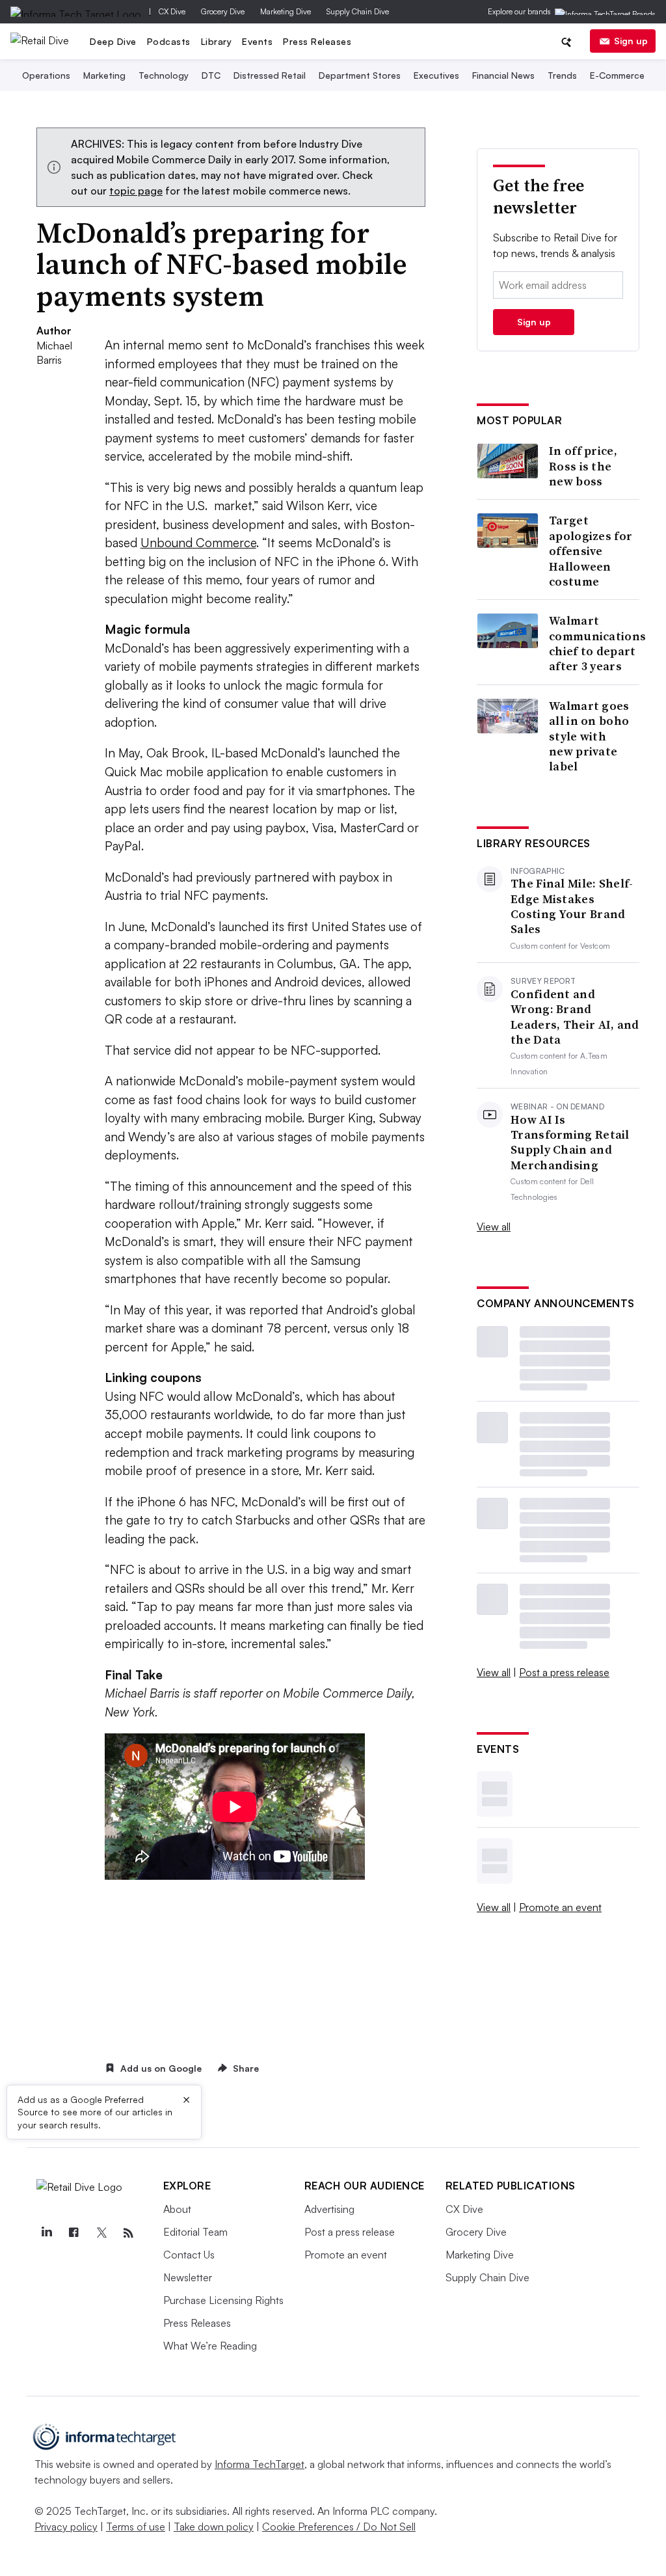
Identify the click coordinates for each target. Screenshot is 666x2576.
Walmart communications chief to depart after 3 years (597, 644)
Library (217, 41)
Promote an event (560, 1907)
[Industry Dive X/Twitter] (101, 2233)
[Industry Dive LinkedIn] (47, 2233)
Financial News (503, 75)
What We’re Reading (210, 2346)
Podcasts (169, 41)
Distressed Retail (270, 75)
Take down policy (214, 2527)
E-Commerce (617, 75)
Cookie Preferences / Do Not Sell (339, 2527)
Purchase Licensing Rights (223, 2300)
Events (257, 41)
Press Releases (317, 41)
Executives (436, 75)
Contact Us (189, 2255)
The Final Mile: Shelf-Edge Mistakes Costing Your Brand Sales (572, 906)
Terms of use (136, 2527)
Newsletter (188, 2277)
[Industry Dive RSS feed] (129, 2233)
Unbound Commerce (198, 543)
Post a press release (564, 1672)
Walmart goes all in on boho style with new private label (589, 736)
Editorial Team (195, 2232)
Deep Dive (113, 41)
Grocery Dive (223, 11)
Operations (46, 75)
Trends (562, 75)
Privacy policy (66, 2527)
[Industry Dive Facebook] (74, 2233)
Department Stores (360, 75)
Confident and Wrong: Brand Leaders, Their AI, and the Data (575, 1017)
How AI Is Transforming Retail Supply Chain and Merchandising (570, 1143)
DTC (211, 75)
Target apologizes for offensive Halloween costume (591, 551)
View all (494, 1227)
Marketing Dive (286, 11)
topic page (136, 191)
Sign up (631, 41)
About (177, 2209)
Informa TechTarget (260, 2464)
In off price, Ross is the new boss (583, 466)
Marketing (104, 75)
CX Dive (172, 11)
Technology (164, 75)
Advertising (329, 2209)
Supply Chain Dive (358, 11)
